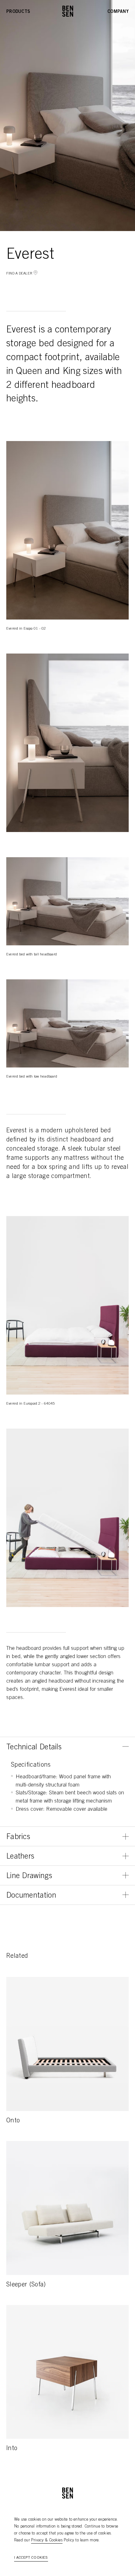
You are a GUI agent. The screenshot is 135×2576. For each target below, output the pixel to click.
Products (18, 12)
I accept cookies (31, 2558)
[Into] (67, 2372)
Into (12, 2449)
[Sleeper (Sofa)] (67, 2208)
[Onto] (67, 2044)
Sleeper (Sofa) (26, 2285)
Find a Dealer (19, 274)
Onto (13, 2121)
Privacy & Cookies (47, 2541)
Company (118, 12)
